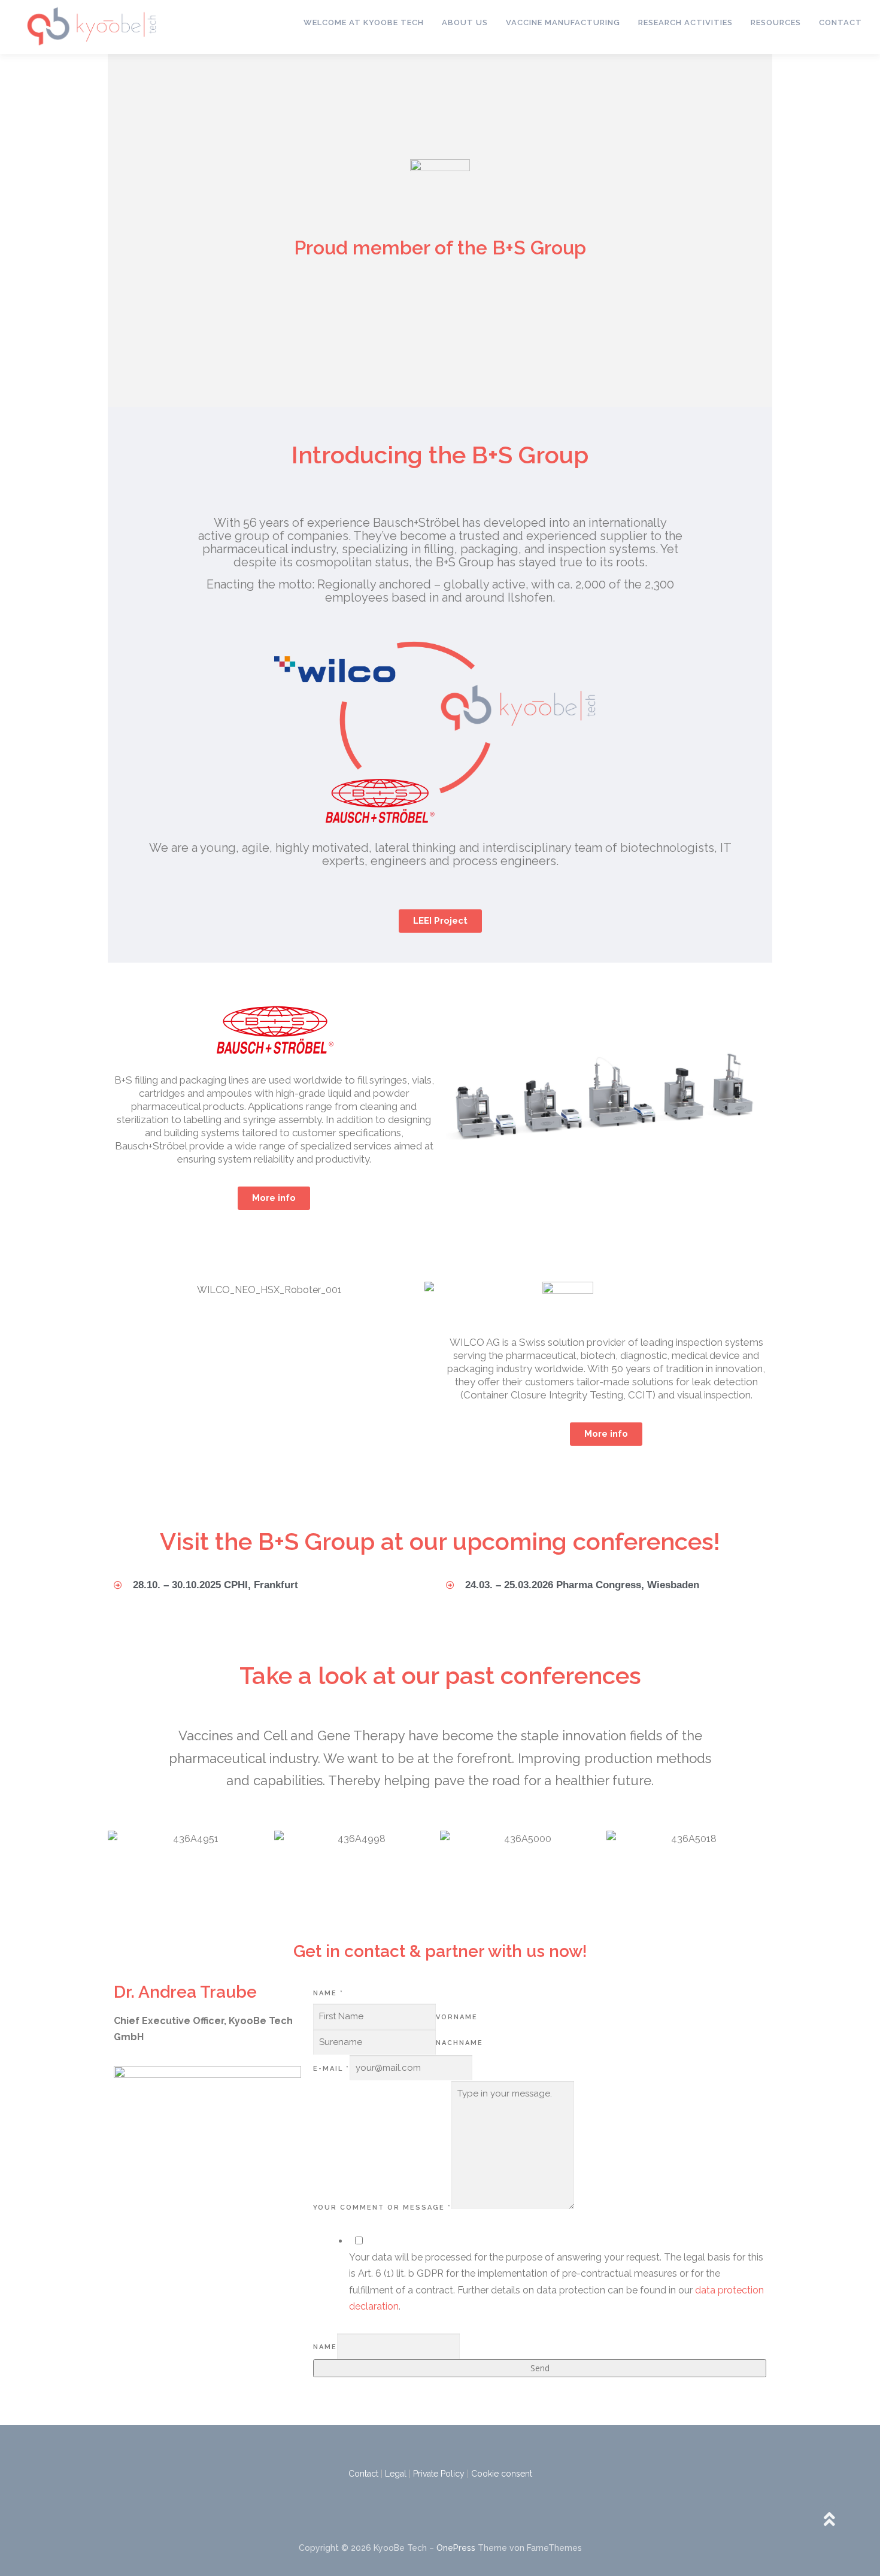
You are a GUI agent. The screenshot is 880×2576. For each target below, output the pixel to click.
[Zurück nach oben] (829, 2520)
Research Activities (685, 22)
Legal (396, 2474)
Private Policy (439, 2474)
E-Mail (331, 2069)
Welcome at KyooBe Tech (364, 22)
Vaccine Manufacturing (563, 22)
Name (328, 1993)
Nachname (459, 2043)
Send (540, 2368)
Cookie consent (502, 2474)
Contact (840, 22)
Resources (776, 22)
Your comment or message (382, 2208)
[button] (458, 1105)
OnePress (456, 2548)
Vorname (457, 2017)
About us (465, 22)
